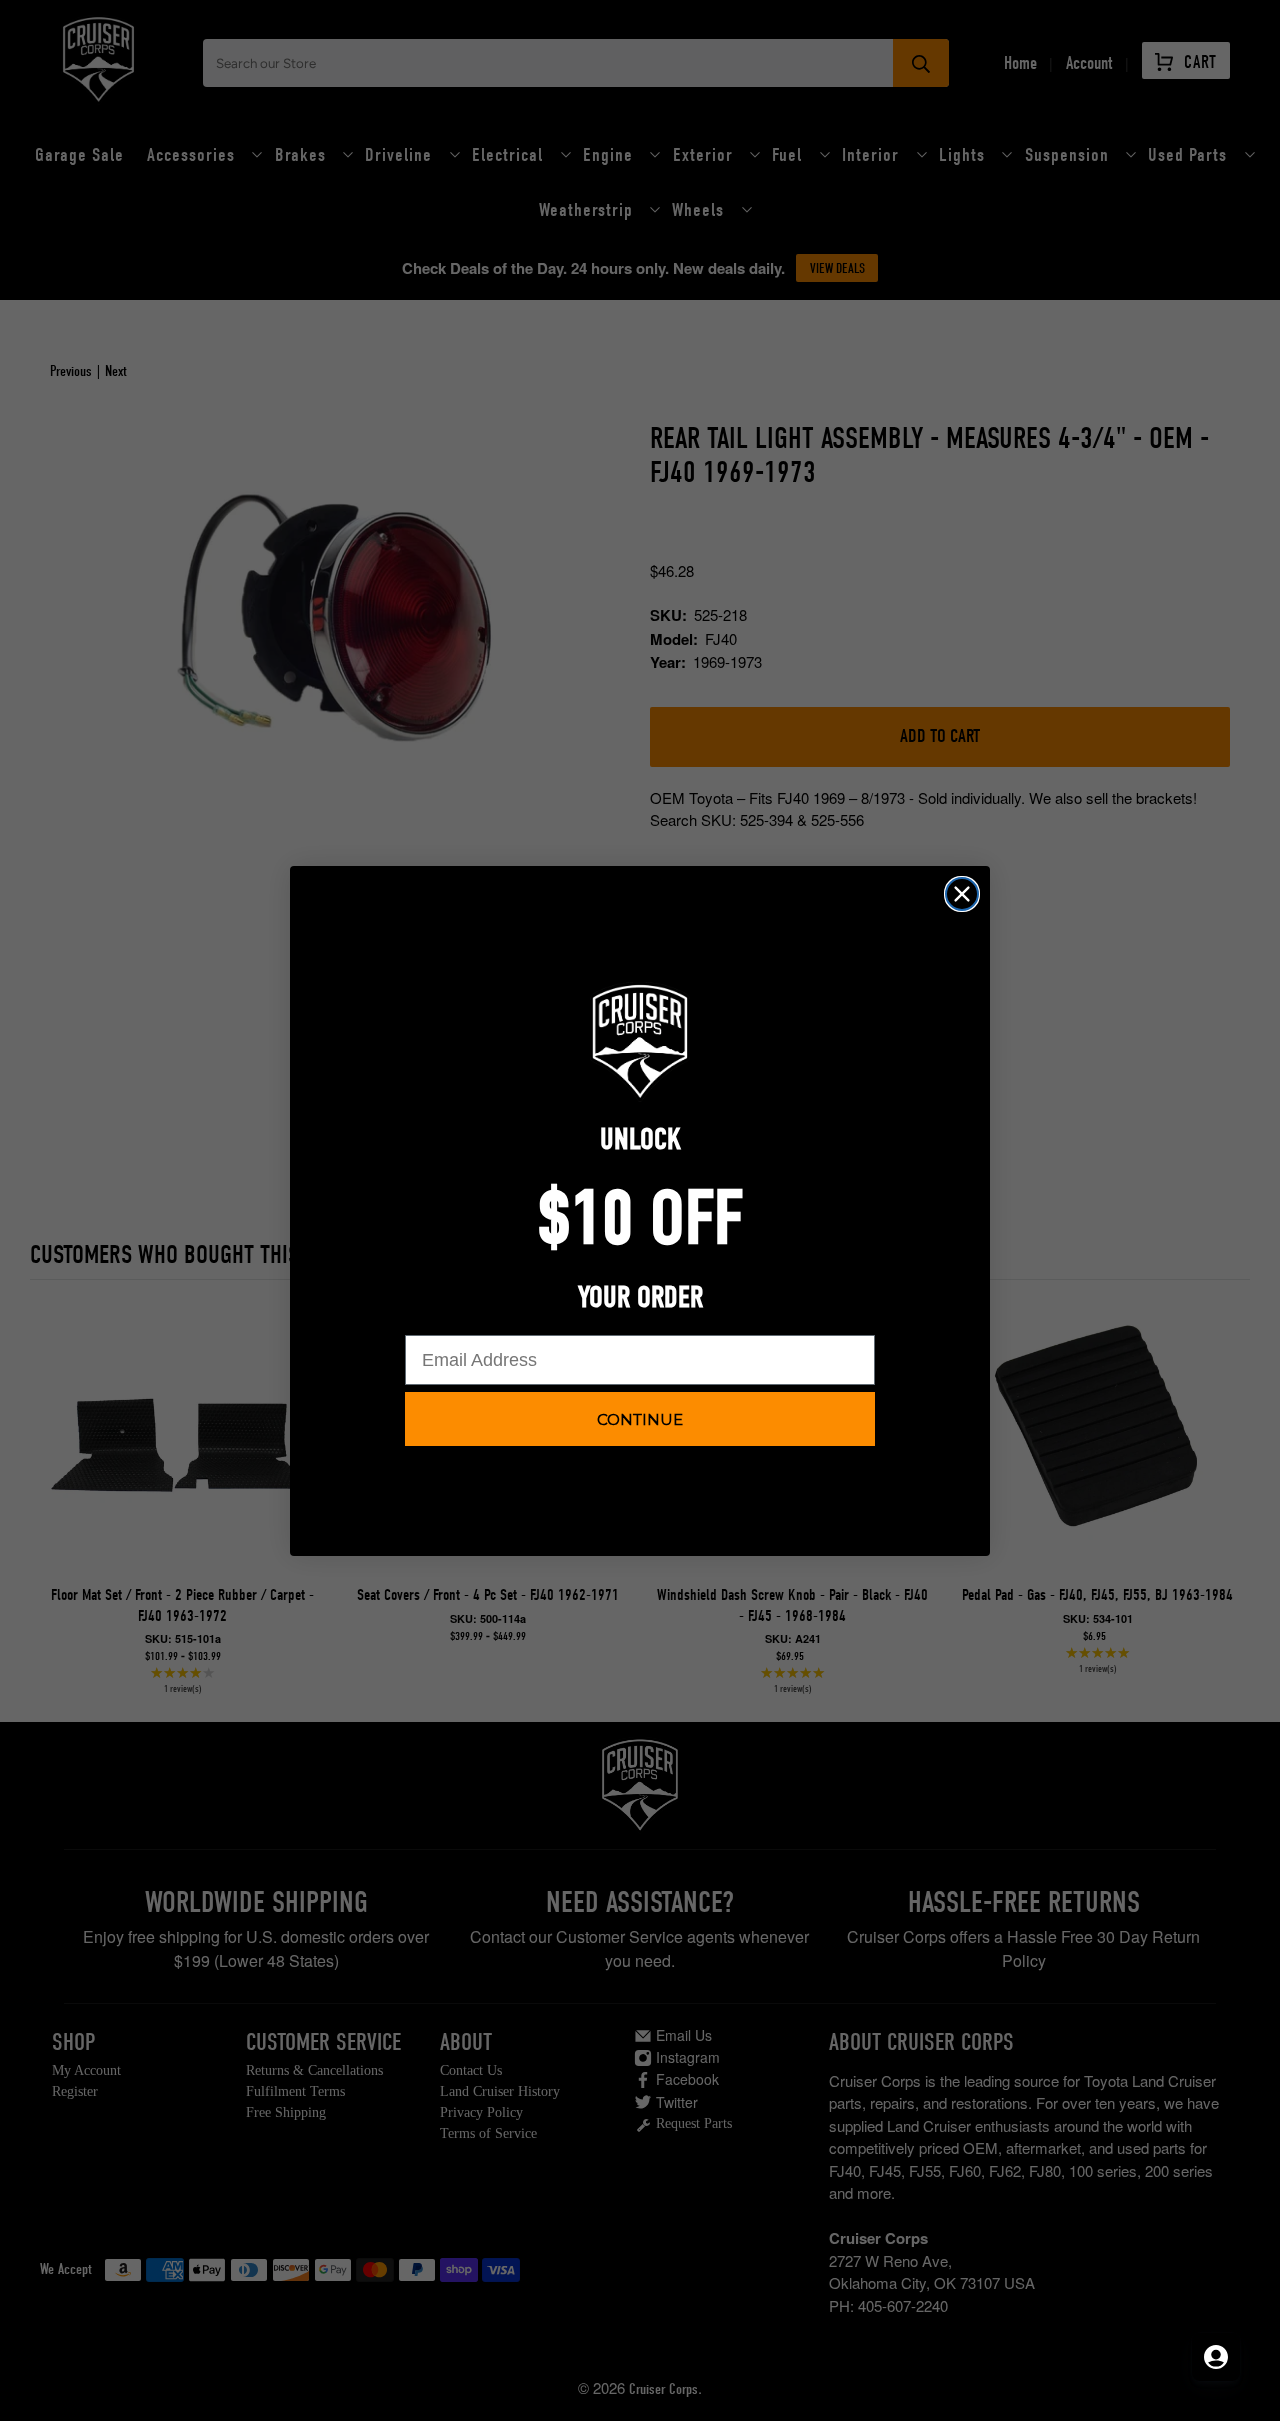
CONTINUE (640, 1419)
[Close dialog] (962, 894)
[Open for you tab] (1216, 2357)
